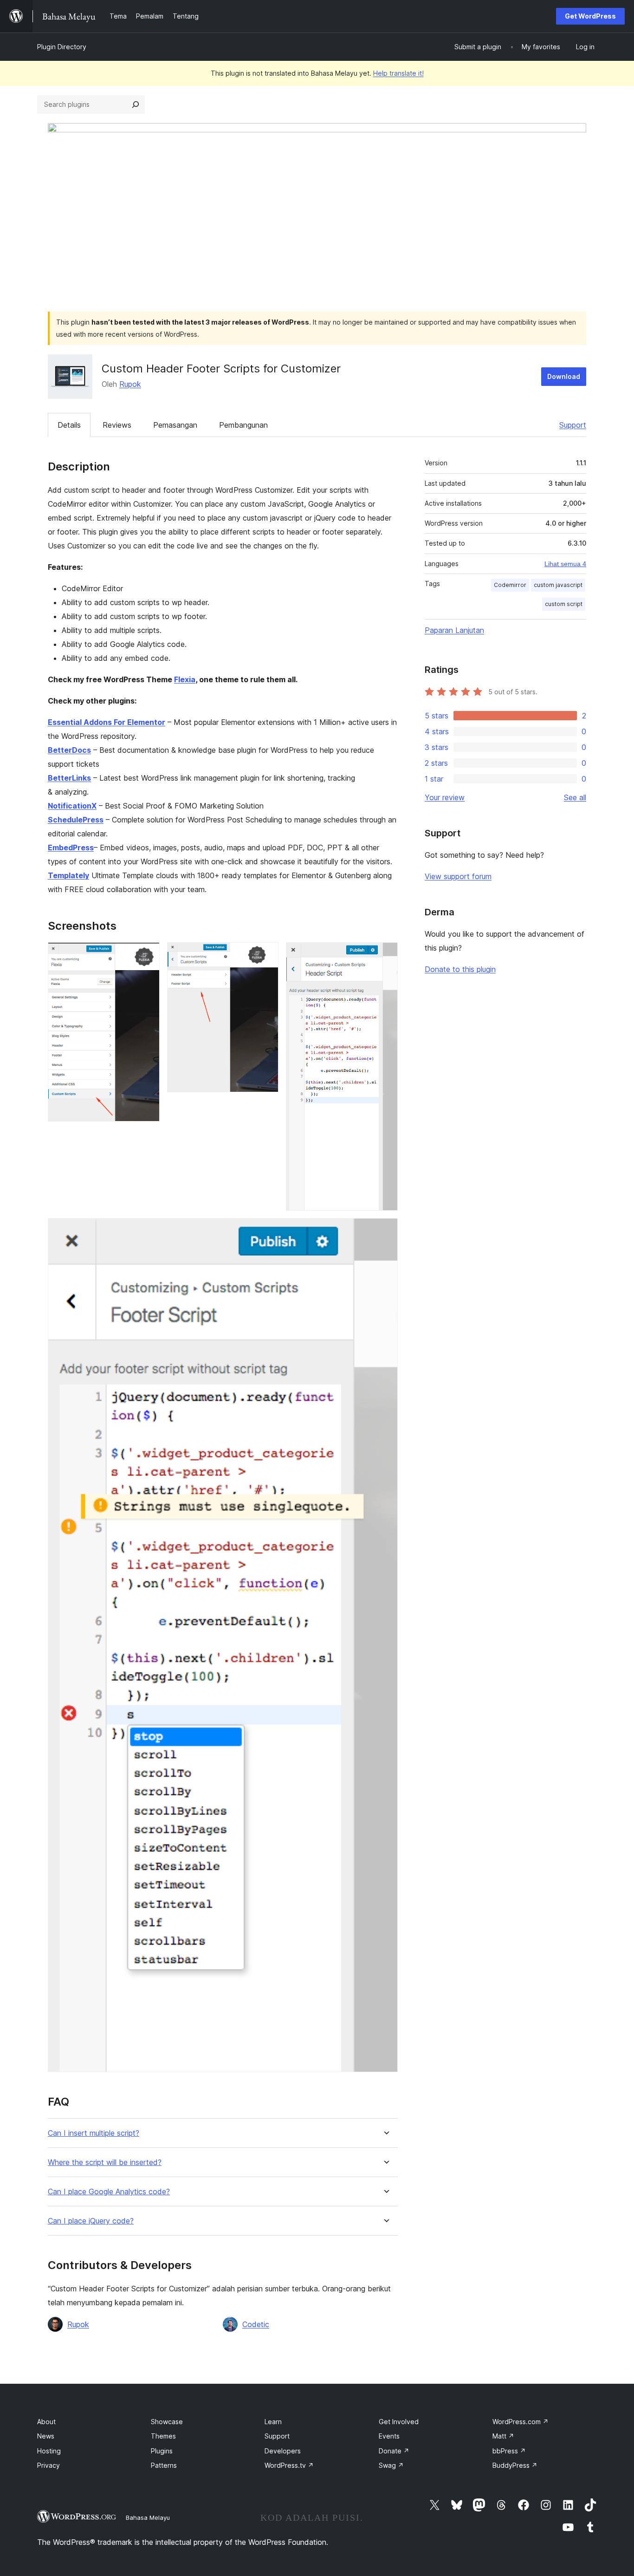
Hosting (49, 2451)
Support (573, 425)
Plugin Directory (62, 47)
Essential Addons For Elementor (107, 722)
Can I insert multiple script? (94, 2133)
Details (69, 425)
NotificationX (72, 806)
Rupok (130, 384)
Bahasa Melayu (148, 2517)
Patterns (164, 2465)
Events (389, 2436)
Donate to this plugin (460, 969)
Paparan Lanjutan (454, 630)
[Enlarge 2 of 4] (266, 955)
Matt (503, 2436)
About (46, 2422)
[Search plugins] (136, 104)
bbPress (509, 2451)
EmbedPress (71, 848)
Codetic (256, 2324)
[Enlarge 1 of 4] (147, 955)
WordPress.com (521, 2422)
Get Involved (399, 2422)
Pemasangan (175, 425)
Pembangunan (243, 425)
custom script (564, 604)
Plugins (162, 2451)
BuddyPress (515, 2465)
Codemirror (510, 585)
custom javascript (558, 585)
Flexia (185, 679)
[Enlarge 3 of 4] (385, 955)
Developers (283, 2451)
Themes (163, 2436)
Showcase (167, 2422)
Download (564, 376)
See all (575, 797)
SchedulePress (76, 820)
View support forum (458, 876)
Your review (445, 797)
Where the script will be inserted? (105, 2162)
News (46, 2436)
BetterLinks (69, 778)
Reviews (117, 425)
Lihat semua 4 (565, 564)
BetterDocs (69, 750)
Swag (391, 2465)
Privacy (49, 2465)
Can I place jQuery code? (91, 2221)
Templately (68, 875)
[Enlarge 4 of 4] (385, 1231)
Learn (273, 2422)
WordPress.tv (289, 2465)
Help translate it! (398, 73)
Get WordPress (590, 16)
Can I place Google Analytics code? (109, 2192)
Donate (394, 2451)
